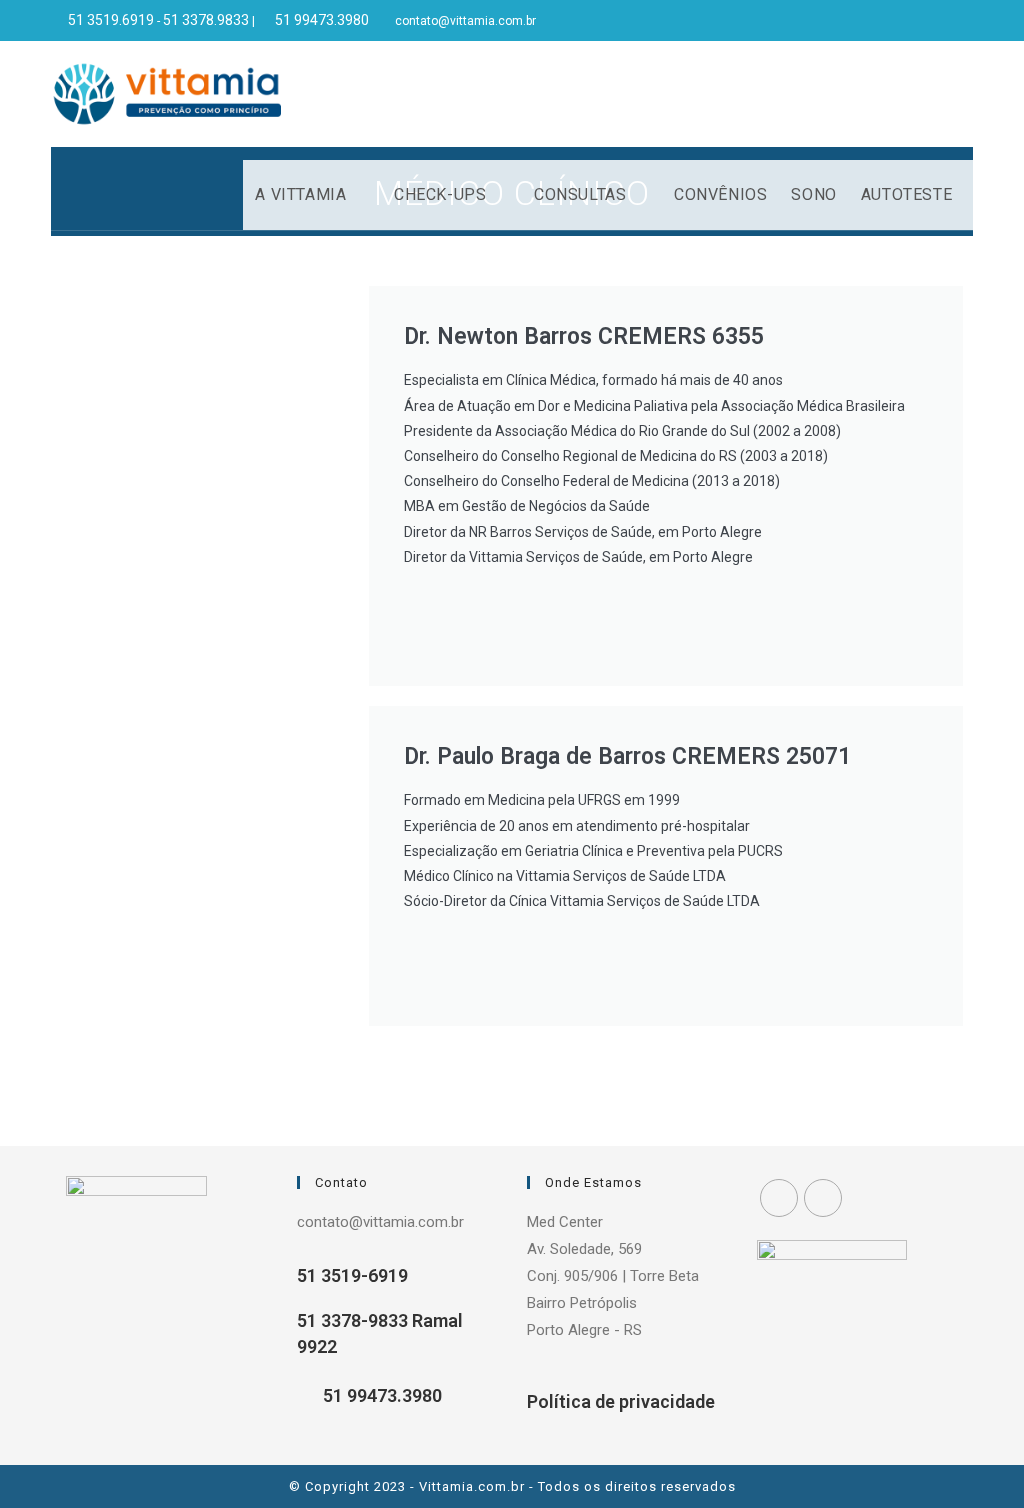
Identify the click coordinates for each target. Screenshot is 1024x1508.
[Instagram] (823, 1198)
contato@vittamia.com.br (465, 21)
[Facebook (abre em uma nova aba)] (944, 21)
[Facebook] (779, 1198)
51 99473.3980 (380, 1395)
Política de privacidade (621, 1401)
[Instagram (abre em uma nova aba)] (964, 21)
